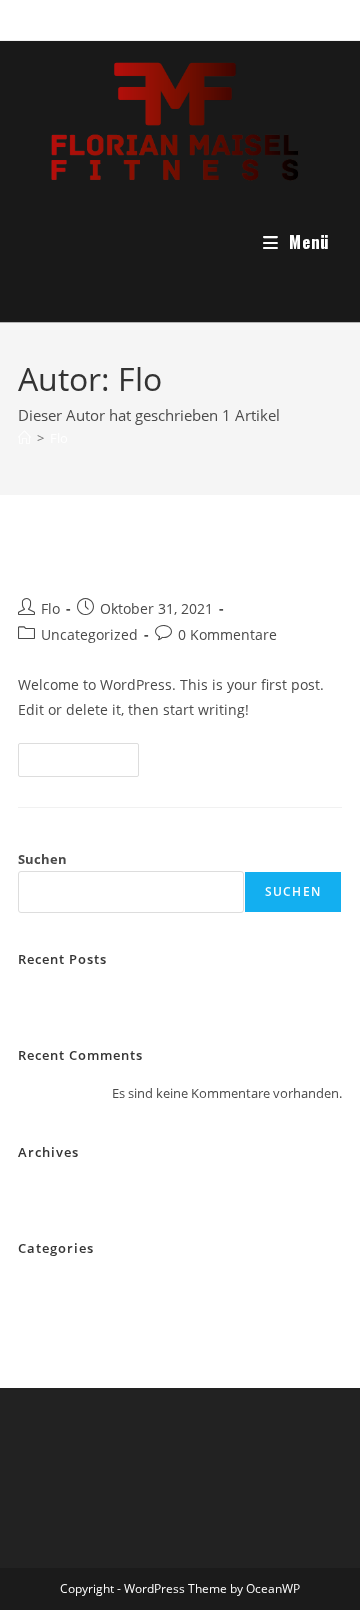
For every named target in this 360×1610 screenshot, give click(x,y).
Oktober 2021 (58, 1190)
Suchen (42, 859)
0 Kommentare (227, 634)
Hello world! (92, 561)
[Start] (24, 438)
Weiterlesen (87, 763)
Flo (59, 438)
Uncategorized (89, 634)
